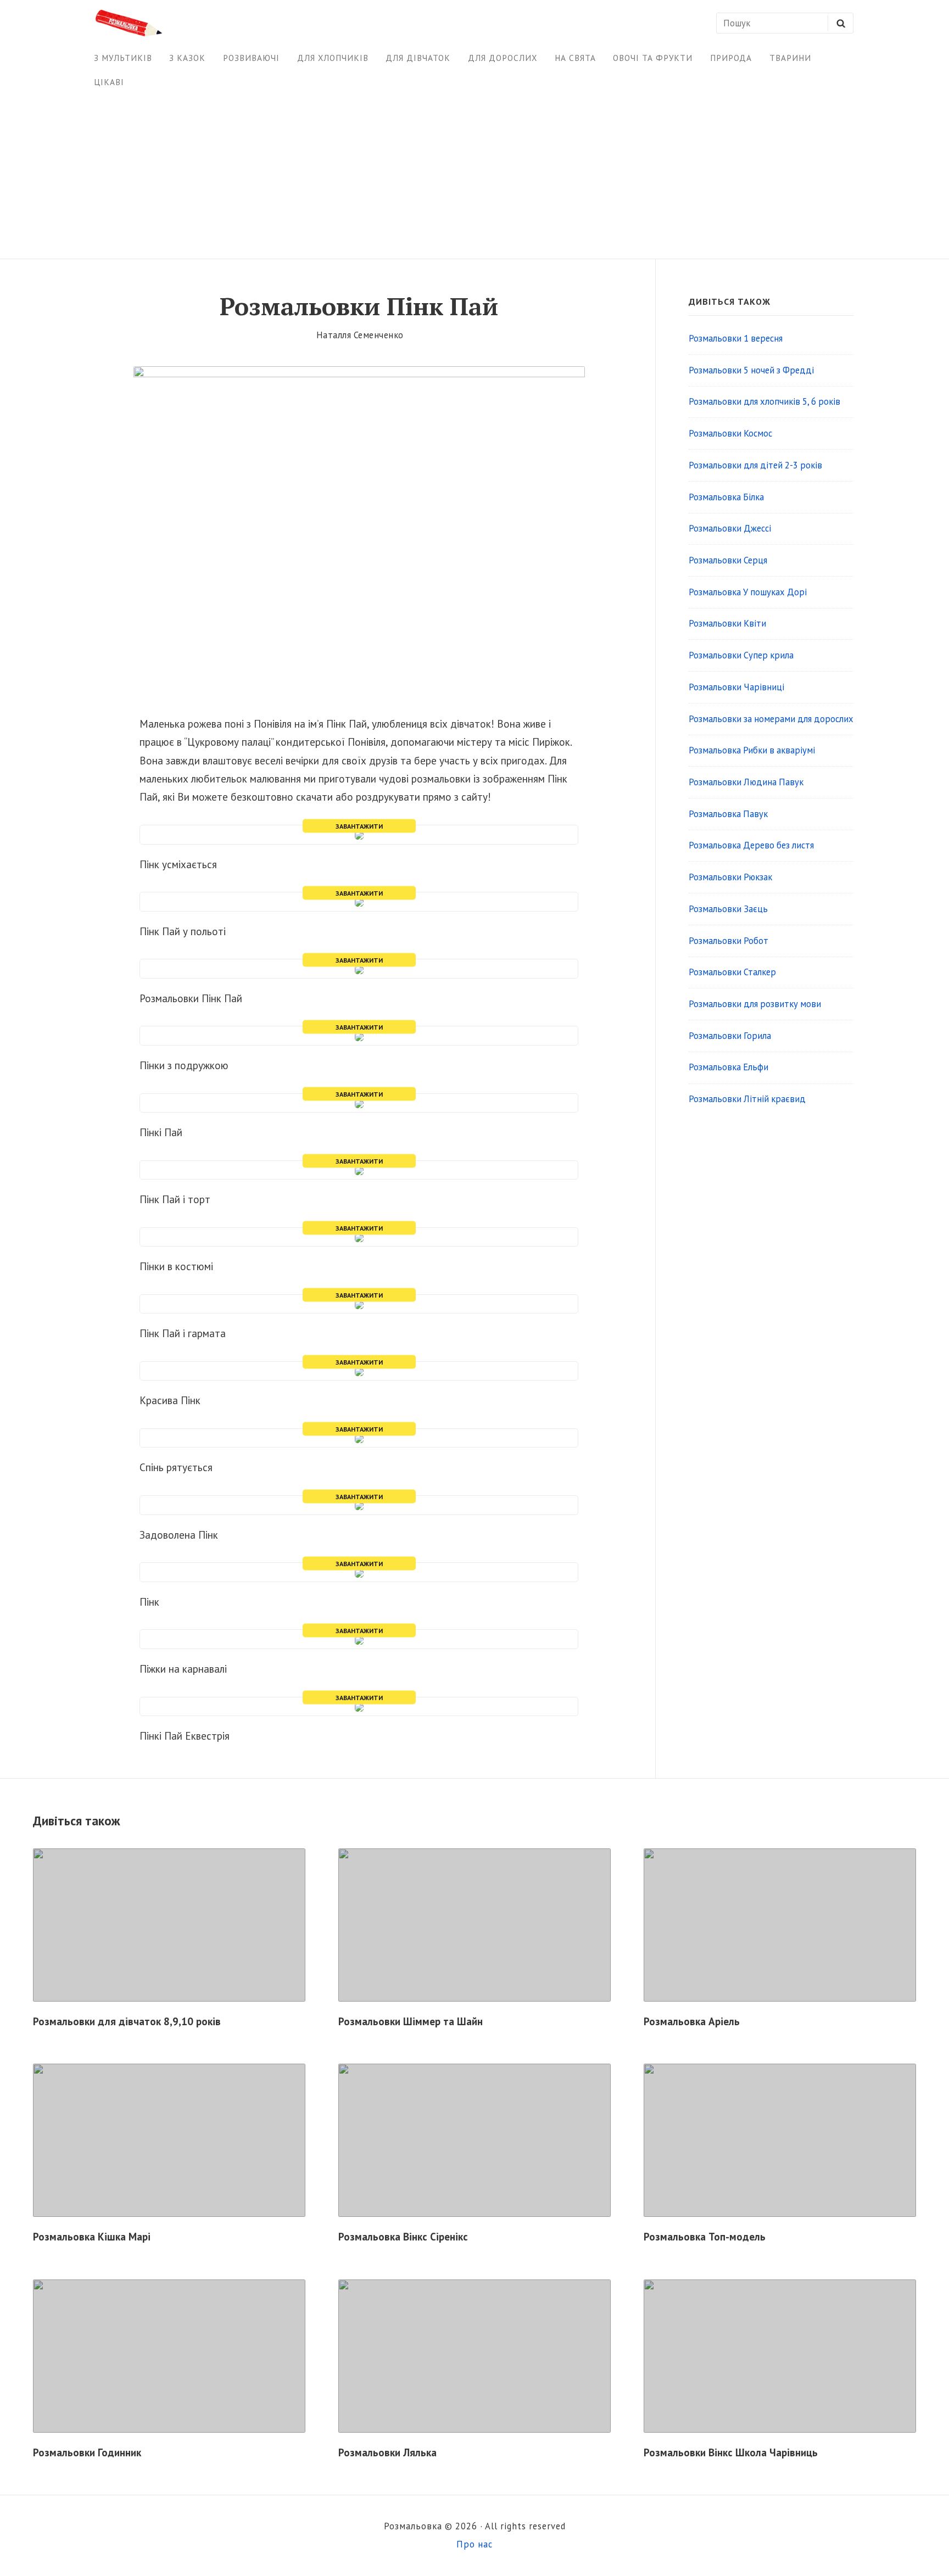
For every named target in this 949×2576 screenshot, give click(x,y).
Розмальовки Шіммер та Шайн (411, 2021)
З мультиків (123, 58)
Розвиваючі (251, 58)
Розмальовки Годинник (87, 2452)
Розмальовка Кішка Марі (92, 2237)
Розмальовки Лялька (387, 2452)
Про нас (474, 2544)
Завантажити (359, 826)
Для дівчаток (418, 58)
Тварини (790, 58)
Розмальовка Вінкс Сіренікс (403, 2237)
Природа (731, 58)
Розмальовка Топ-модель (705, 2237)
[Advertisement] (474, 176)
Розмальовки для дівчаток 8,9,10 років (127, 2021)
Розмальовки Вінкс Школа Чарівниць (731, 2452)
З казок (187, 58)
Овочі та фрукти (653, 58)
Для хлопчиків (333, 58)
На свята (575, 58)
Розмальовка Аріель (692, 2021)
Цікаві (109, 82)
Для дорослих (503, 58)
